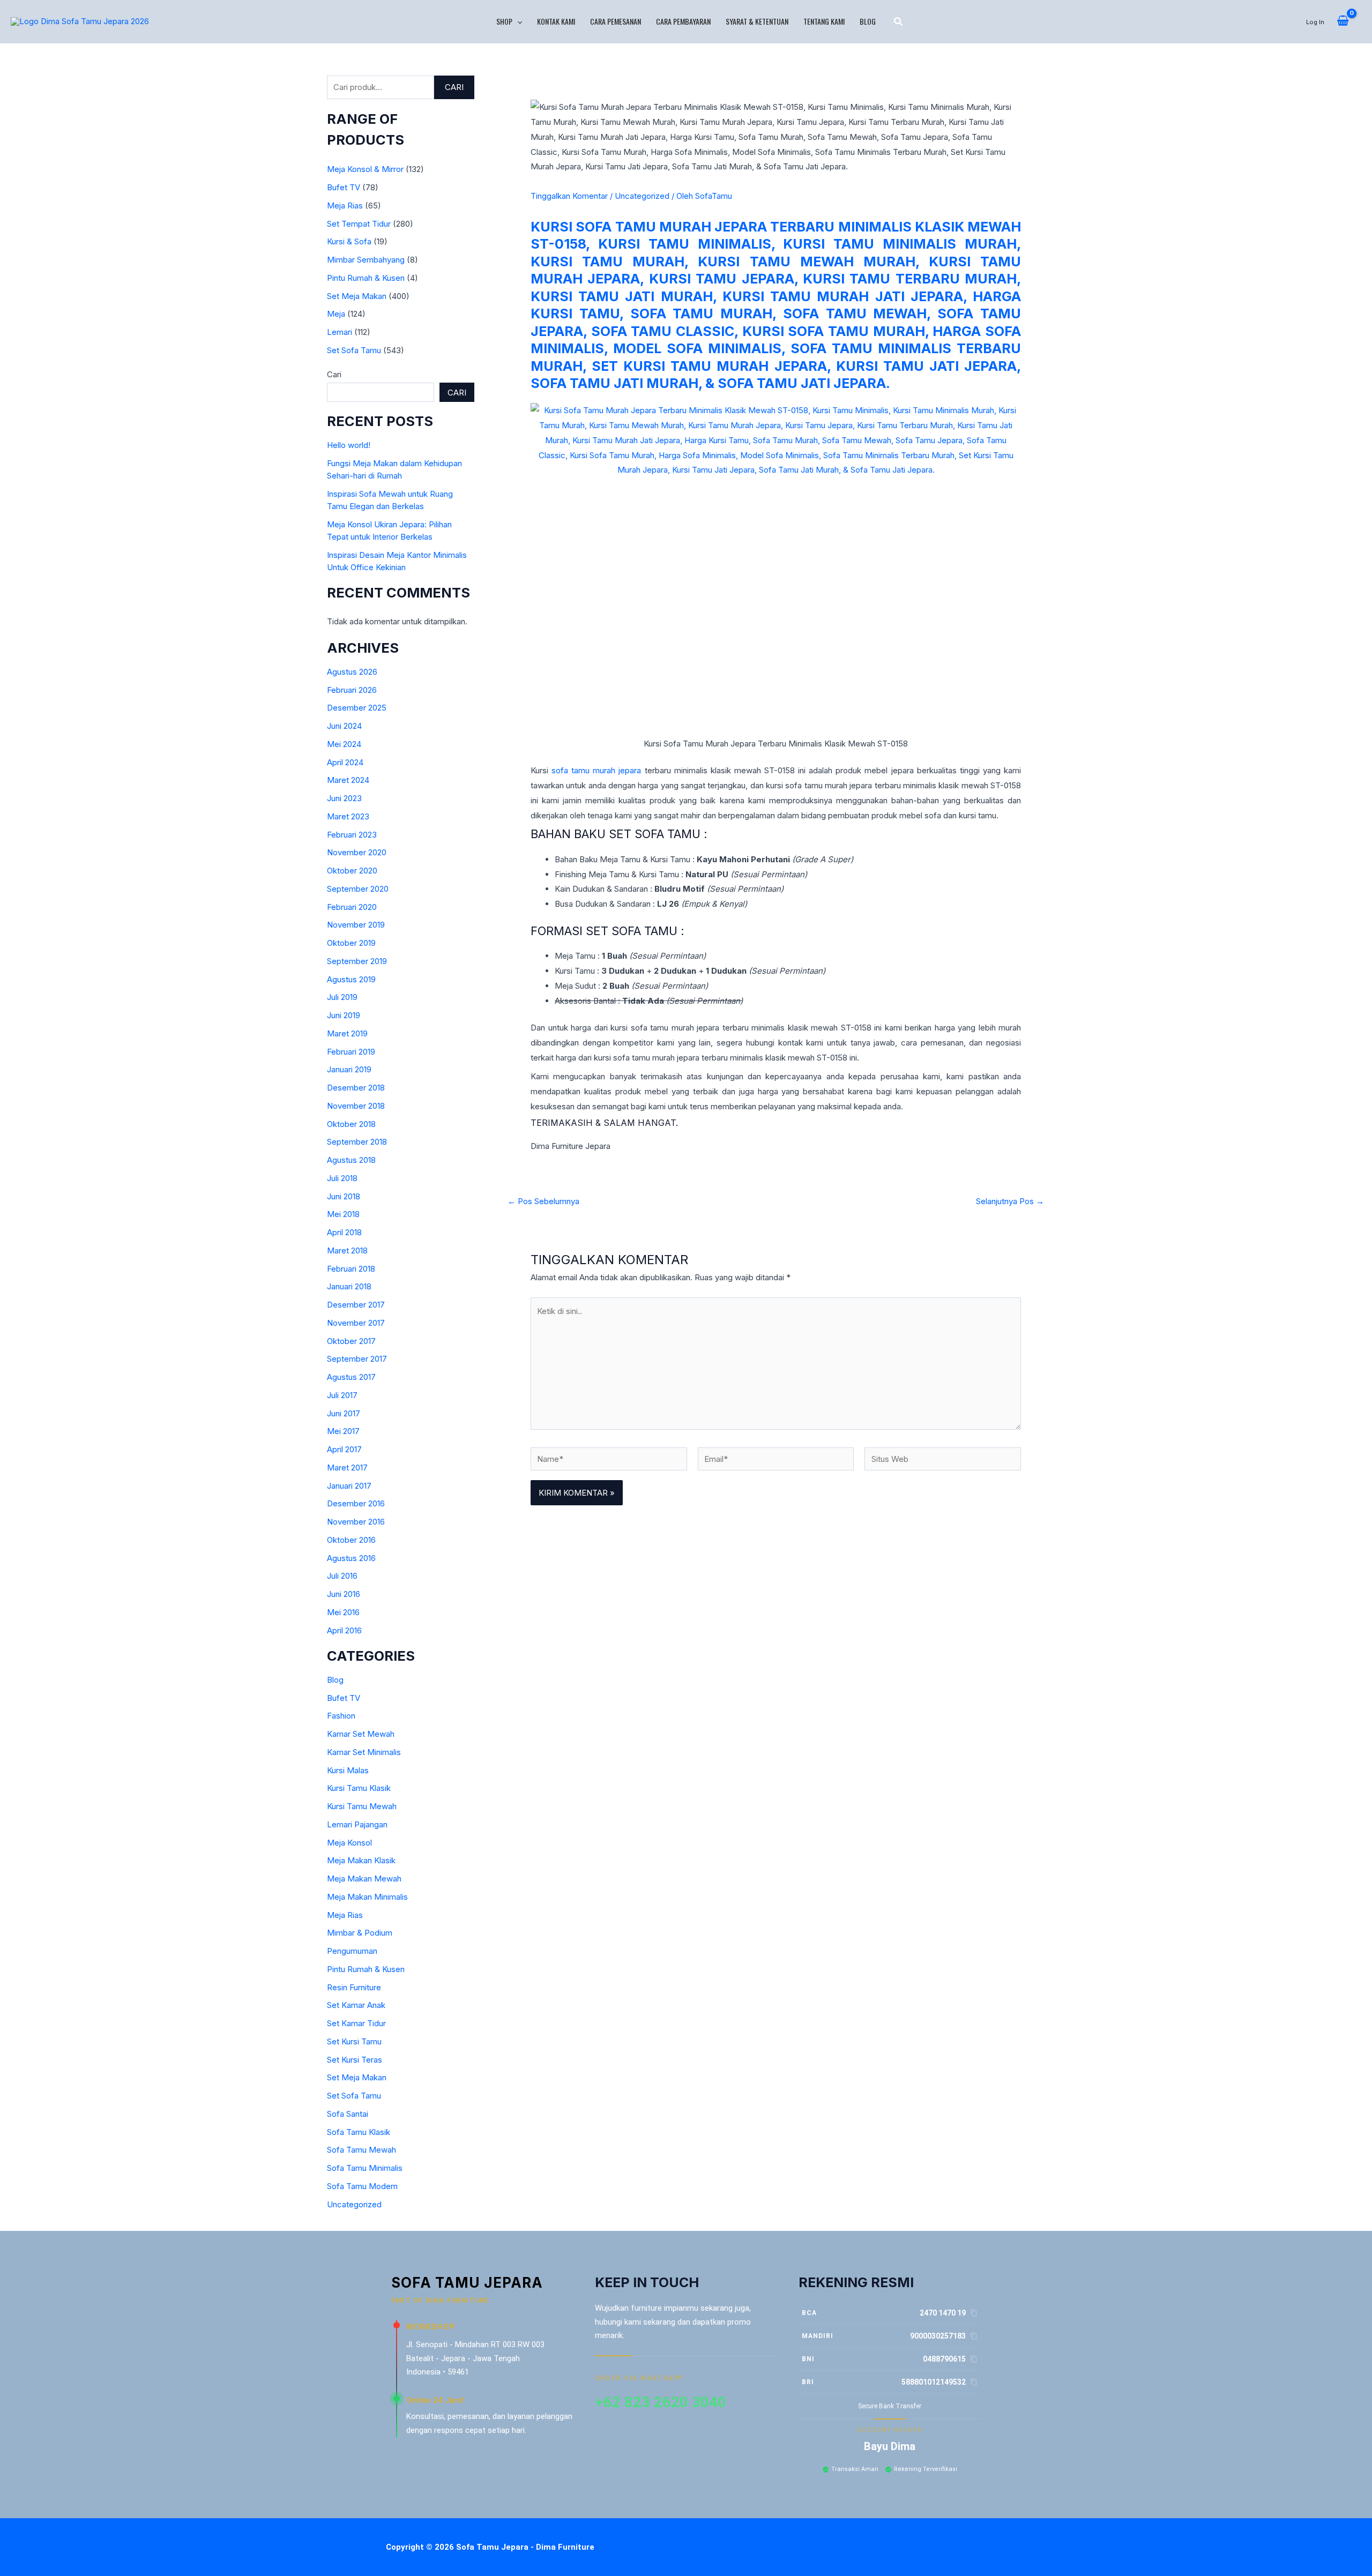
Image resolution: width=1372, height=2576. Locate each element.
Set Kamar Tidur (356, 2023)
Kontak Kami (556, 21)
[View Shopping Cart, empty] (1343, 21)
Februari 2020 (352, 907)
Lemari (340, 332)
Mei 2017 (343, 1431)
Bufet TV (344, 187)
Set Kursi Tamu (354, 2041)
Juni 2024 (344, 726)
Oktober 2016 (351, 1540)
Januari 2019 (349, 1069)
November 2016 (356, 1522)
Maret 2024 (348, 780)
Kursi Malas (348, 1770)
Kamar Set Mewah (361, 1734)
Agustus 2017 (351, 1377)
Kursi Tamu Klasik (359, 1788)
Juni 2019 (344, 1015)
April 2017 (344, 1449)
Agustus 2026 (352, 672)
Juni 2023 (344, 798)
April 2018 (344, 1232)
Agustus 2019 (351, 979)
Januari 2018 (349, 1286)
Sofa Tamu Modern (362, 2186)
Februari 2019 (351, 1052)
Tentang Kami (824, 21)
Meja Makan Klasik (361, 1860)
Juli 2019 (342, 997)
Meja (336, 314)
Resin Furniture (354, 1987)
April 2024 (345, 762)
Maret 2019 (347, 1033)
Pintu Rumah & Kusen (366, 278)
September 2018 (357, 1142)
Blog (868, 21)
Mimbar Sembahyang (366, 260)
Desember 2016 (356, 1503)
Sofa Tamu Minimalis (365, 2168)
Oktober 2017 (351, 1341)
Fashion (341, 1716)
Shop (504, 21)
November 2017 (356, 1323)
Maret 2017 (347, 1468)
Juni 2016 (344, 1594)
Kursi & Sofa (349, 241)
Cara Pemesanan (616, 21)
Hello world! (349, 445)
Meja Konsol (349, 1843)
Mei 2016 (343, 1612)
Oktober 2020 (352, 871)
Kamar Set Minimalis (364, 1752)
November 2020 (357, 852)
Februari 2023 (352, 835)
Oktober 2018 (351, 1124)
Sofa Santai (348, 2114)
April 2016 (344, 1630)
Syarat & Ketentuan (757, 21)
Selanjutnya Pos (1010, 1201)
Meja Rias (345, 206)
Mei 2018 (343, 1214)
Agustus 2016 (351, 1558)
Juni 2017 (344, 1413)
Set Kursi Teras (355, 2060)
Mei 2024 (344, 744)
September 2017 (357, 1359)
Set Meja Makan (357, 296)
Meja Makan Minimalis (367, 1897)
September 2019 (357, 961)
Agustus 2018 (351, 1160)
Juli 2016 (342, 1576)
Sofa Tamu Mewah (361, 2150)
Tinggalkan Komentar (569, 196)
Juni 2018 (344, 1196)
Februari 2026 (352, 690)
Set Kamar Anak (356, 2005)
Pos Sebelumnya (543, 1201)
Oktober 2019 (351, 943)
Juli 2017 (342, 1395)
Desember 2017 (356, 1305)
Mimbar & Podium (360, 1933)
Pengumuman (352, 1951)
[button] (517, 21)
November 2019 (356, 925)
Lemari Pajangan (357, 1824)
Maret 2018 (347, 1250)
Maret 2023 (348, 816)
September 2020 (358, 889)
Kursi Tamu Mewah (362, 1806)
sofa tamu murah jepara (596, 770)
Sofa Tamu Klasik (359, 2132)
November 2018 (356, 1106)
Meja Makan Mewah (364, 1879)
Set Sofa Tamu (354, 350)
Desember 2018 (356, 1088)
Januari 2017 (349, 1486)
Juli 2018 (342, 1178)
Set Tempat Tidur (359, 224)
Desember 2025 (357, 708)
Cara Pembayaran (683, 21)
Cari (454, 87)
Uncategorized (354, 2204)
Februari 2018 (351, 1269)
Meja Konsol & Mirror (365, 169)
